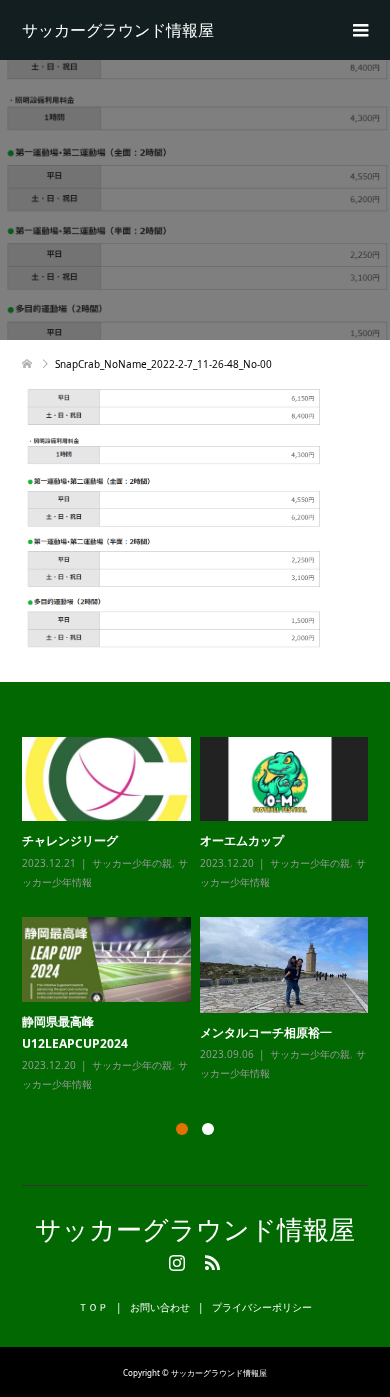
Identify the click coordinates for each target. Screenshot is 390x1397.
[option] (200, 915)
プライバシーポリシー (262, 1307)
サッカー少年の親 (132, 863)
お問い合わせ (160, 1307)
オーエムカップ (242, 840)
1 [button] (182, 1129)
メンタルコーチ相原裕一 (266, 1032)
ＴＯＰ (93, 1307)
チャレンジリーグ (70, 840)
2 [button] (208, 1129)
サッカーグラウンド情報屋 (118, 30)
